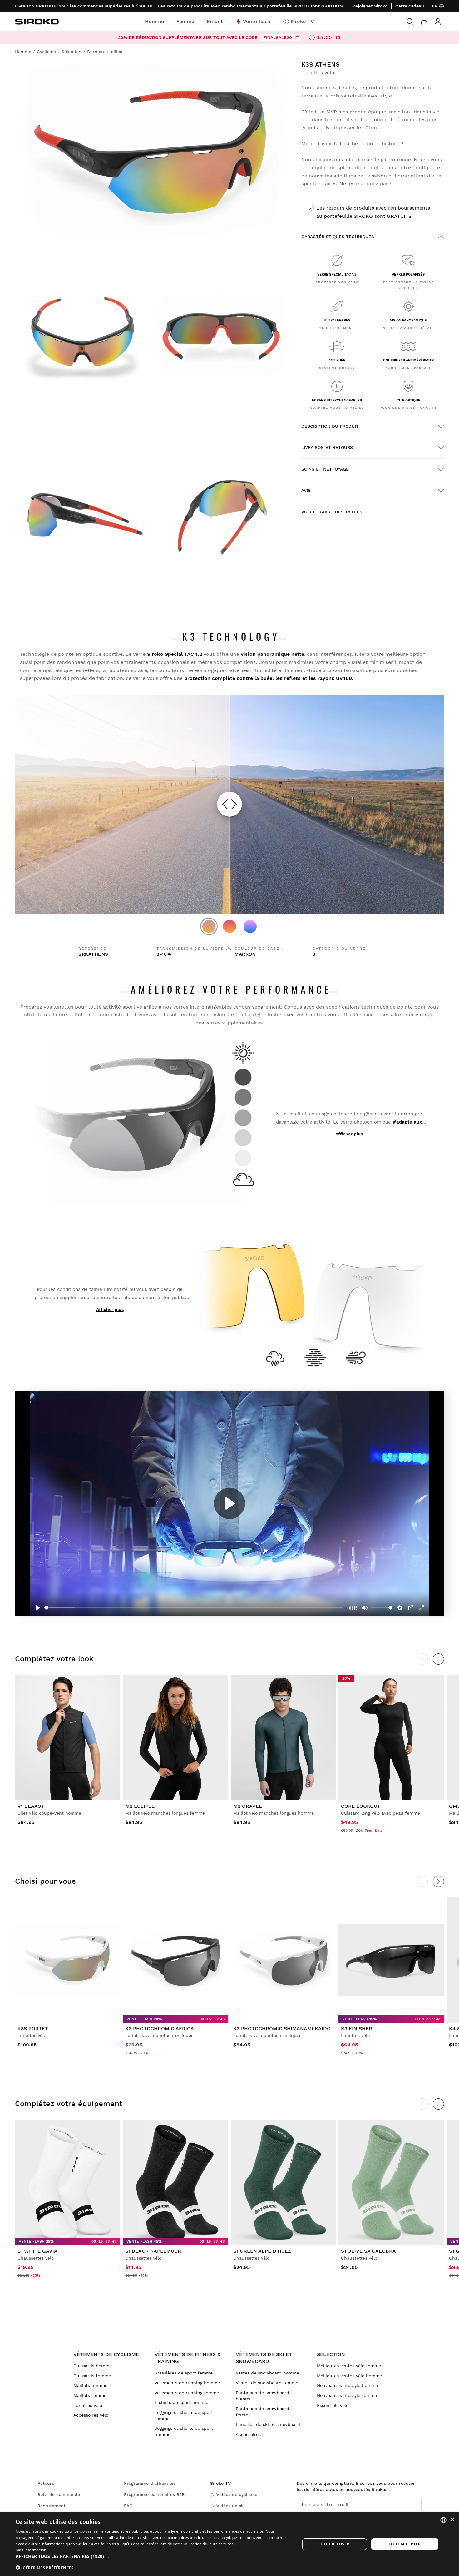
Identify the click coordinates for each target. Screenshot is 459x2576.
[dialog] (230, 2544)
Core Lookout (361, 1806)
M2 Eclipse (140, 1806)
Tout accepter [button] (405, 2544)
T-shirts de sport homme (181, 2402)
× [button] (452, 2520)
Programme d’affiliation (149, 2483)
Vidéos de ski (231, 2506)
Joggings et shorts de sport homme (184, 2431)
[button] (154, 2556)
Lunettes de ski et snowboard (268, 2424)
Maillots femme (90, 2395)
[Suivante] (438, 1881)
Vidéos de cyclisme (237, 2494)
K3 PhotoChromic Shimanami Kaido (282, 2028)
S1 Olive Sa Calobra (368, 2251)
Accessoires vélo (91, 2415)
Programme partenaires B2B (154, 2494)
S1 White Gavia (37, 2251)
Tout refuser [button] (335, 2544)
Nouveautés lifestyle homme (347, 2385)
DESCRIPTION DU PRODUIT (330, 426)
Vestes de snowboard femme (267, 2383)
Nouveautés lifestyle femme (347, 2395)
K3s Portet (33, 2028)
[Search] (410, 22)
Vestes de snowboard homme (267, 2373)
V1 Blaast (31, 1806)
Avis (306, 490)
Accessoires (248, 2434)
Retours (46, 2483)
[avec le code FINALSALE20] (296, 37)
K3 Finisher (357, 2028)
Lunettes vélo (88, 2405)
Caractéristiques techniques (338, 237)
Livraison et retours (327, 447)
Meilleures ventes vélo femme (349, 2366)
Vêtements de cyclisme (106, 2354)
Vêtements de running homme (187, 2383)
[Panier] (424, 22)
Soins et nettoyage (325, 469)
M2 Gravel (248, 1806)
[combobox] (443, 2520)
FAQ (128, 2506)
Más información (31, 2550)
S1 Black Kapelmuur (153, 2251)
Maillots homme (90, 2385)
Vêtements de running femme (187, 2393)
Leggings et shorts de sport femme (184, 2415)
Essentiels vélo (333, 2405)
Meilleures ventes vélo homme (349, 2376)
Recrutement (52, 2506)
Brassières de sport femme (184, 2373)
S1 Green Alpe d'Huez (262, 2251)
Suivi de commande (59, 2494)
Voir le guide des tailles (332, 512)
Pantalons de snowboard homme (262, 2396)
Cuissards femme (92, 2376)
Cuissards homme (93, 2366)
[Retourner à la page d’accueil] (37, 22)
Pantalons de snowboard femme (262, 2412)
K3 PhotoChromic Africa (160, 2028)
